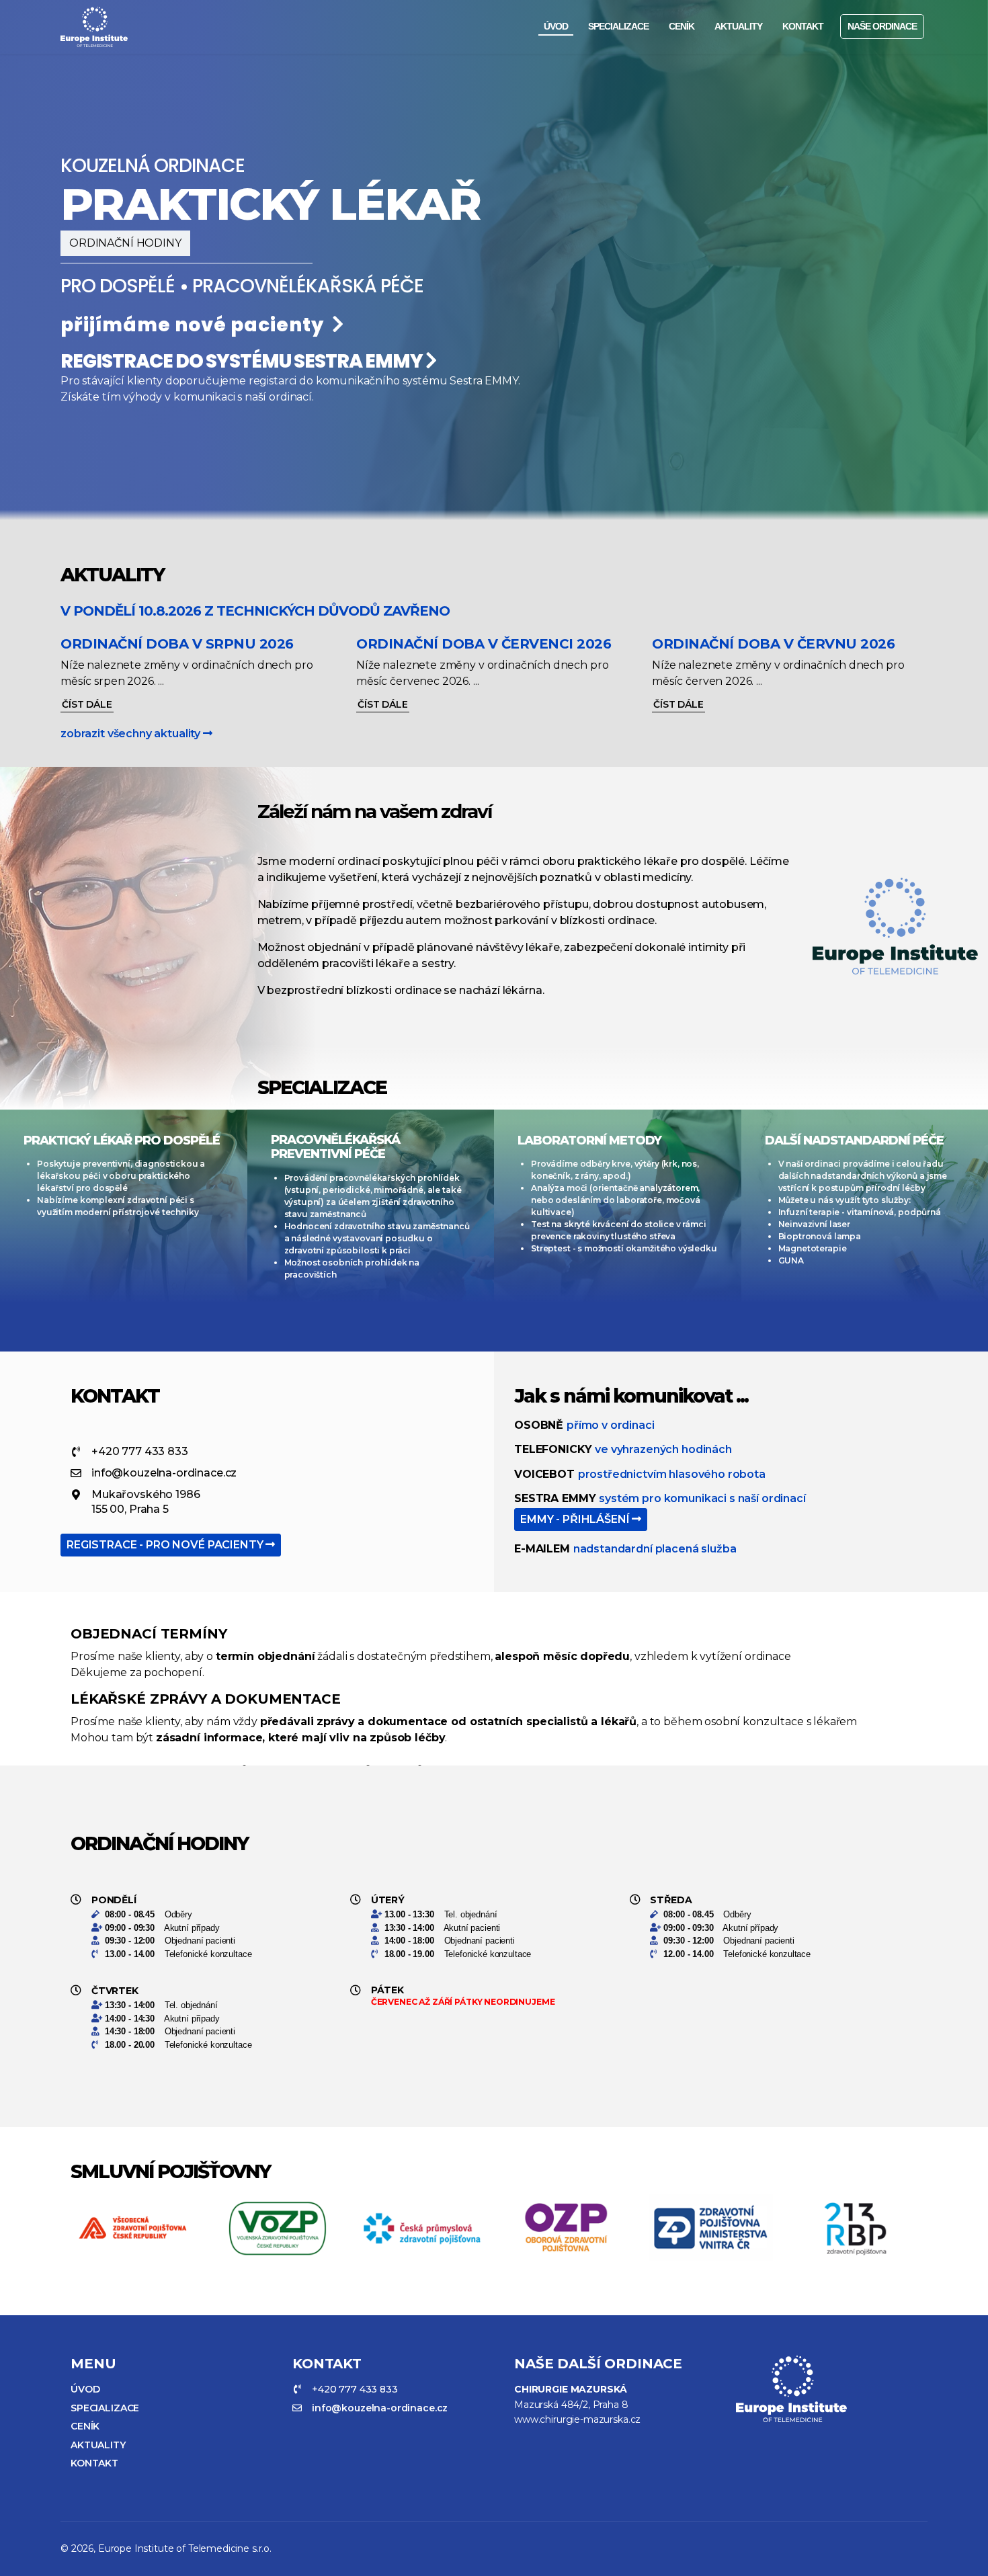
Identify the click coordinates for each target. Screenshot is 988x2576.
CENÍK (682, 26)
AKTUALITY (738, 26)
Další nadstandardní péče (854, 1140)
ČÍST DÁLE (87, 704)
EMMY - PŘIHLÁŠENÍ (576, 1519)
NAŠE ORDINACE (882, 26)
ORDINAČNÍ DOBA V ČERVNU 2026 (773, 644)
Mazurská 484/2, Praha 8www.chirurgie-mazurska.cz (577, 2404)
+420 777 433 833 (140, 1451)
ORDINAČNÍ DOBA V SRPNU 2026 (177, 644)
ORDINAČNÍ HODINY (125, 243)
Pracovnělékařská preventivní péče (335, 1147)
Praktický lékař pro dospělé (122, 1140)
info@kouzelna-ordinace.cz (164, 1473)
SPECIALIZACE (618, 26)
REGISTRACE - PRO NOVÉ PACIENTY (166, 1545)
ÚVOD (556, 26)
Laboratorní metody (589, 1140)
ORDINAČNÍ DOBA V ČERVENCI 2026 (484, 644)
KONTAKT (803, 26)
